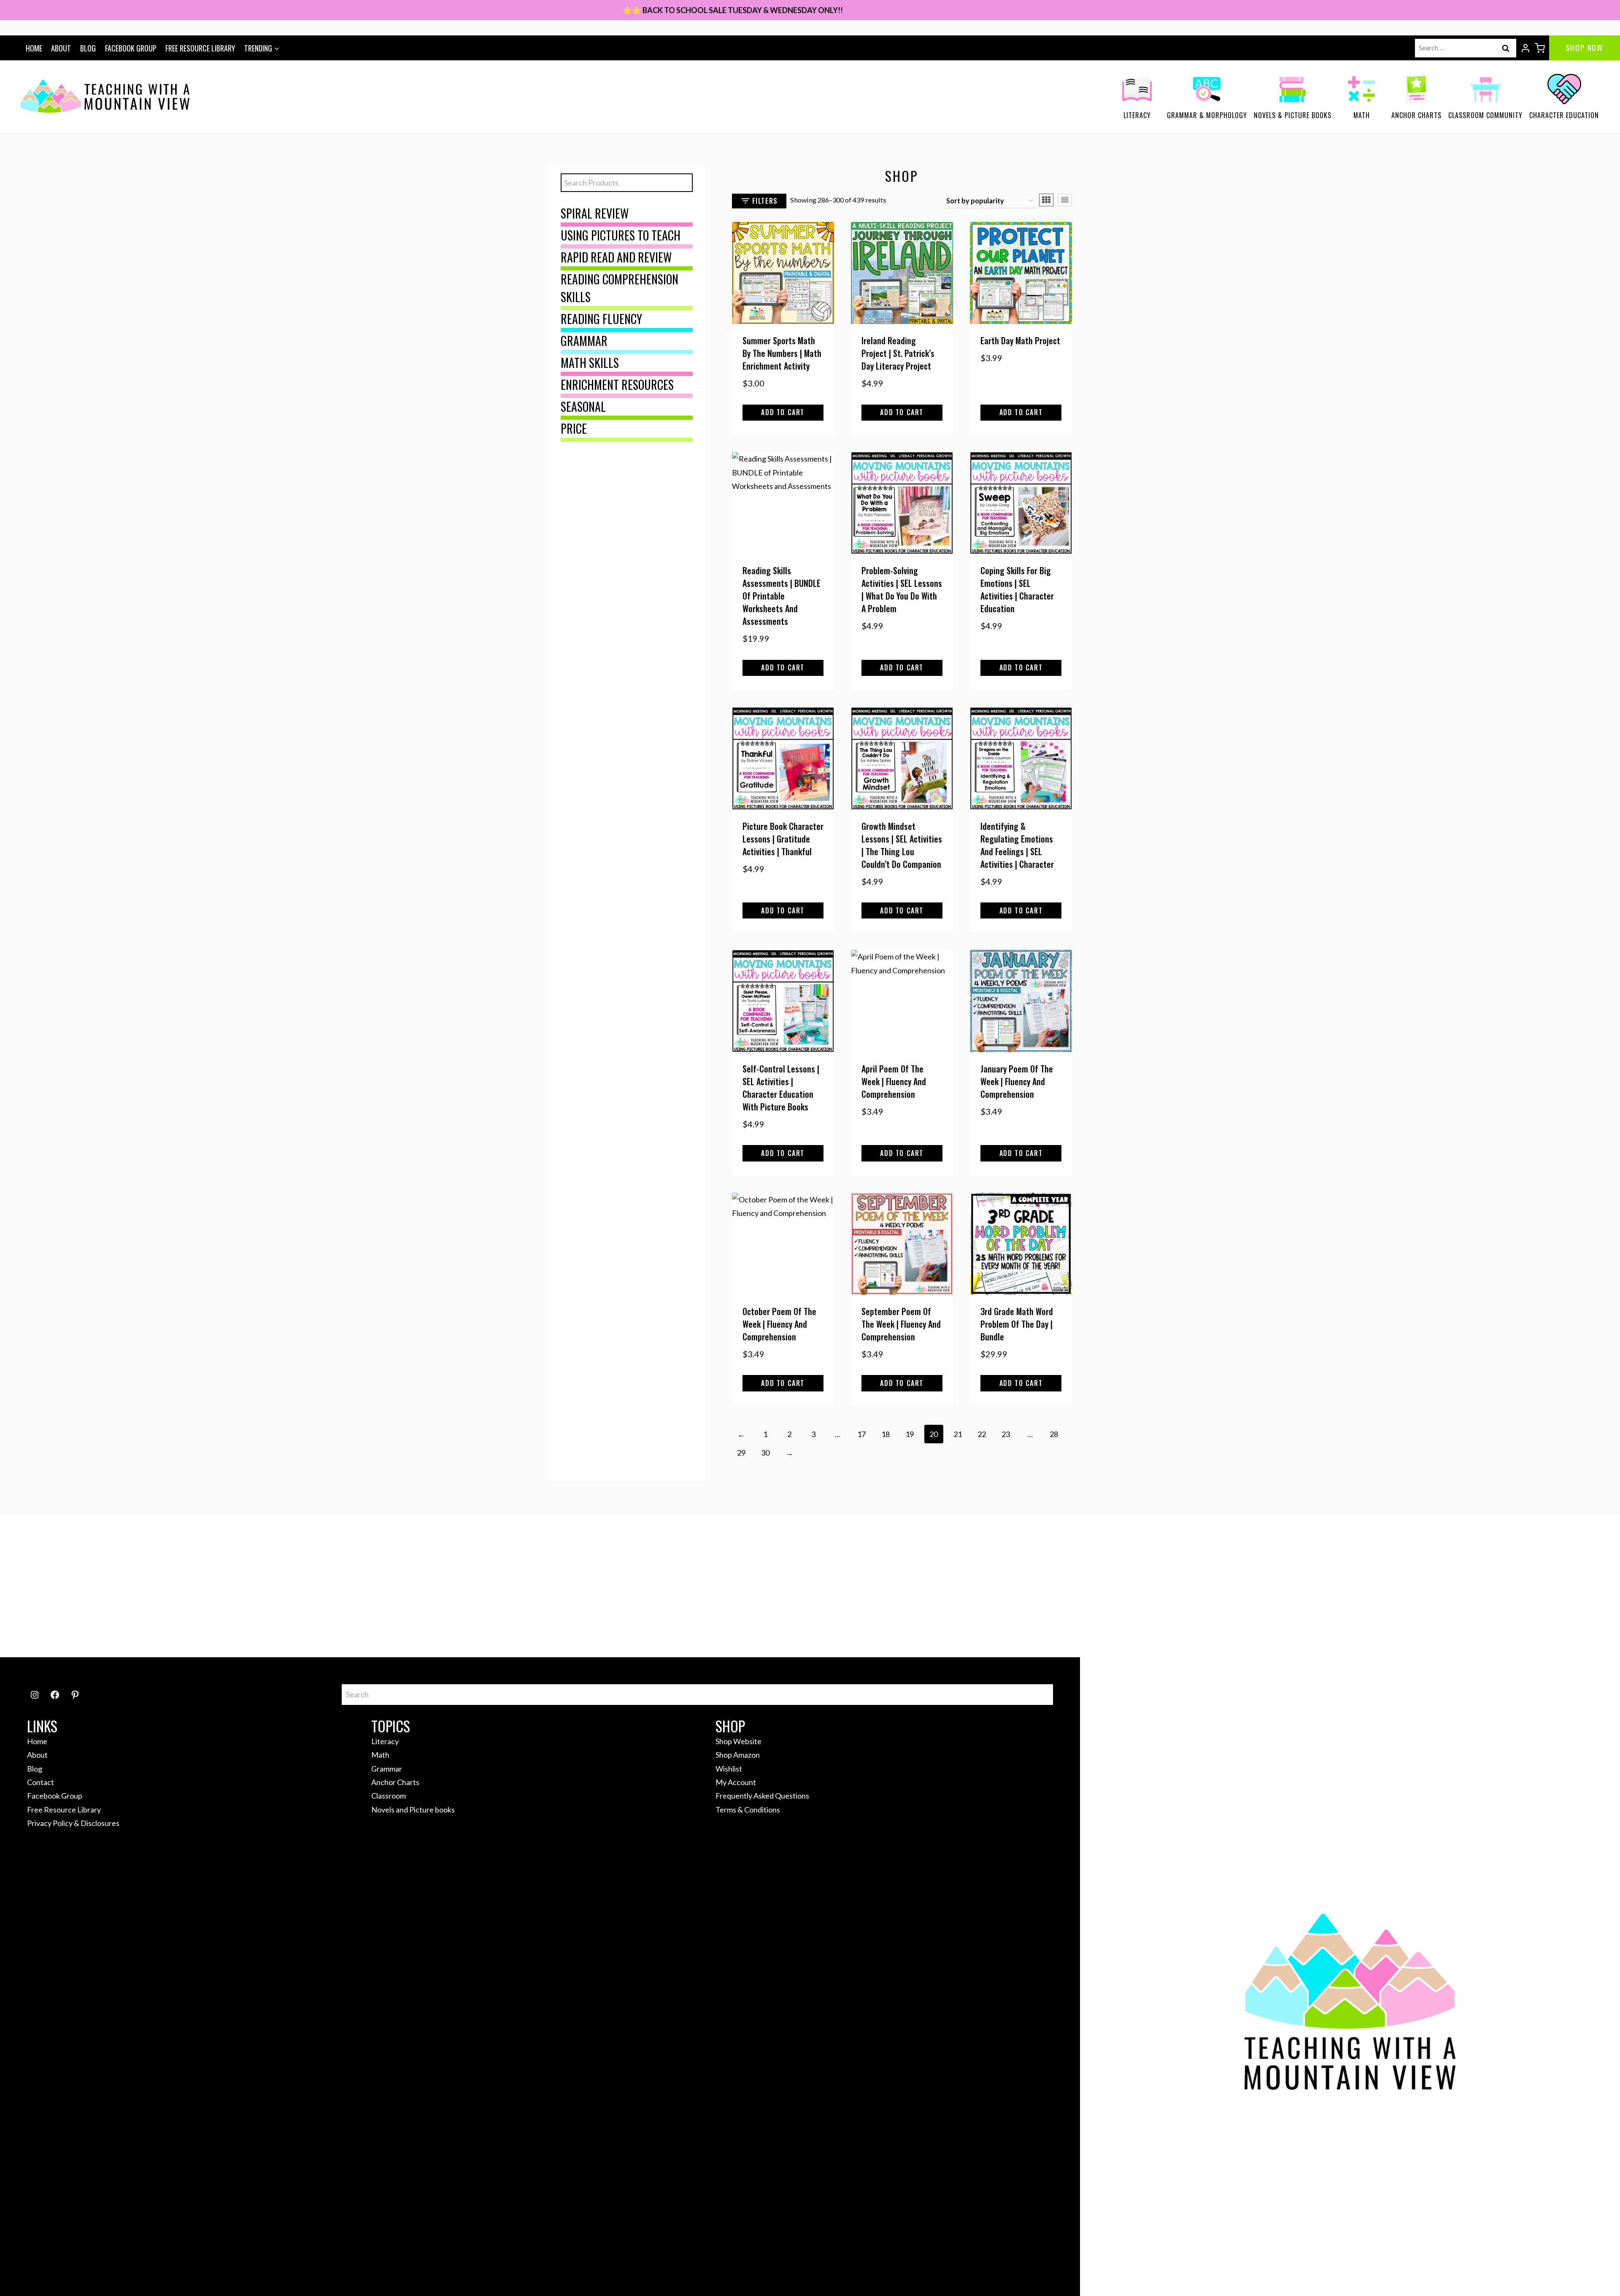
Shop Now (1585, 48)
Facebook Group (131, 48)
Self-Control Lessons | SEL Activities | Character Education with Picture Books (781, 1088)
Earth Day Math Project (1020, 340)
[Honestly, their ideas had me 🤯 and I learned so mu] (510, 1586)
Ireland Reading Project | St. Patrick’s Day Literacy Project (898, 353)
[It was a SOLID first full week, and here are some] (310, 1586)
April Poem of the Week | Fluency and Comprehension (894, 1081)
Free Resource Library (200, 48)
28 (1054, 1434)
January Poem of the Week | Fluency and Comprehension (1017, 1081)
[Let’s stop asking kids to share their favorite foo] (710, 1586)
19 (910, 1434)
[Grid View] (1046, 200)
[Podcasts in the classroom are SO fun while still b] (110, 1586)
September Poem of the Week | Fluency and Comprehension (901, 1324)
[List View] (1065, 200)
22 (982, 1434)
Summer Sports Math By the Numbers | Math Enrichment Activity (782, 353)
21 (958, 1434)
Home (34, 48)
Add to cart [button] (783, 412)
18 (886, 1434)
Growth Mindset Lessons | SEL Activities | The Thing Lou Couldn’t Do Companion (902, 845)
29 (741, 1453)
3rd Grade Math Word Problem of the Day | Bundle (1017, 1324)
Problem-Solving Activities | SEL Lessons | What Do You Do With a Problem (902, 589)
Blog (88, 48)
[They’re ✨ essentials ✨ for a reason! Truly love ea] (1110, 1586)
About (61, 48)
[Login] (1525, 48)
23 (1006, 1434)
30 (765, 1453)
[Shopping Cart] (1540, 48)
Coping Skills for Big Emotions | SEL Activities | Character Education (1017, 589)
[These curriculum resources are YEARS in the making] (1310, 1586)
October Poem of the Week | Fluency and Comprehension (779, 1324)
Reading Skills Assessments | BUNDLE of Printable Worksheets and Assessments (782, 596)
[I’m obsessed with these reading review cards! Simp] (1510, 1586)
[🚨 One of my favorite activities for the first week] (910, 1586)
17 (861, 1434)
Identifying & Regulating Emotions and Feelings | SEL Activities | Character (1017, 845)
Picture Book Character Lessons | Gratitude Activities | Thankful (783, 839)
